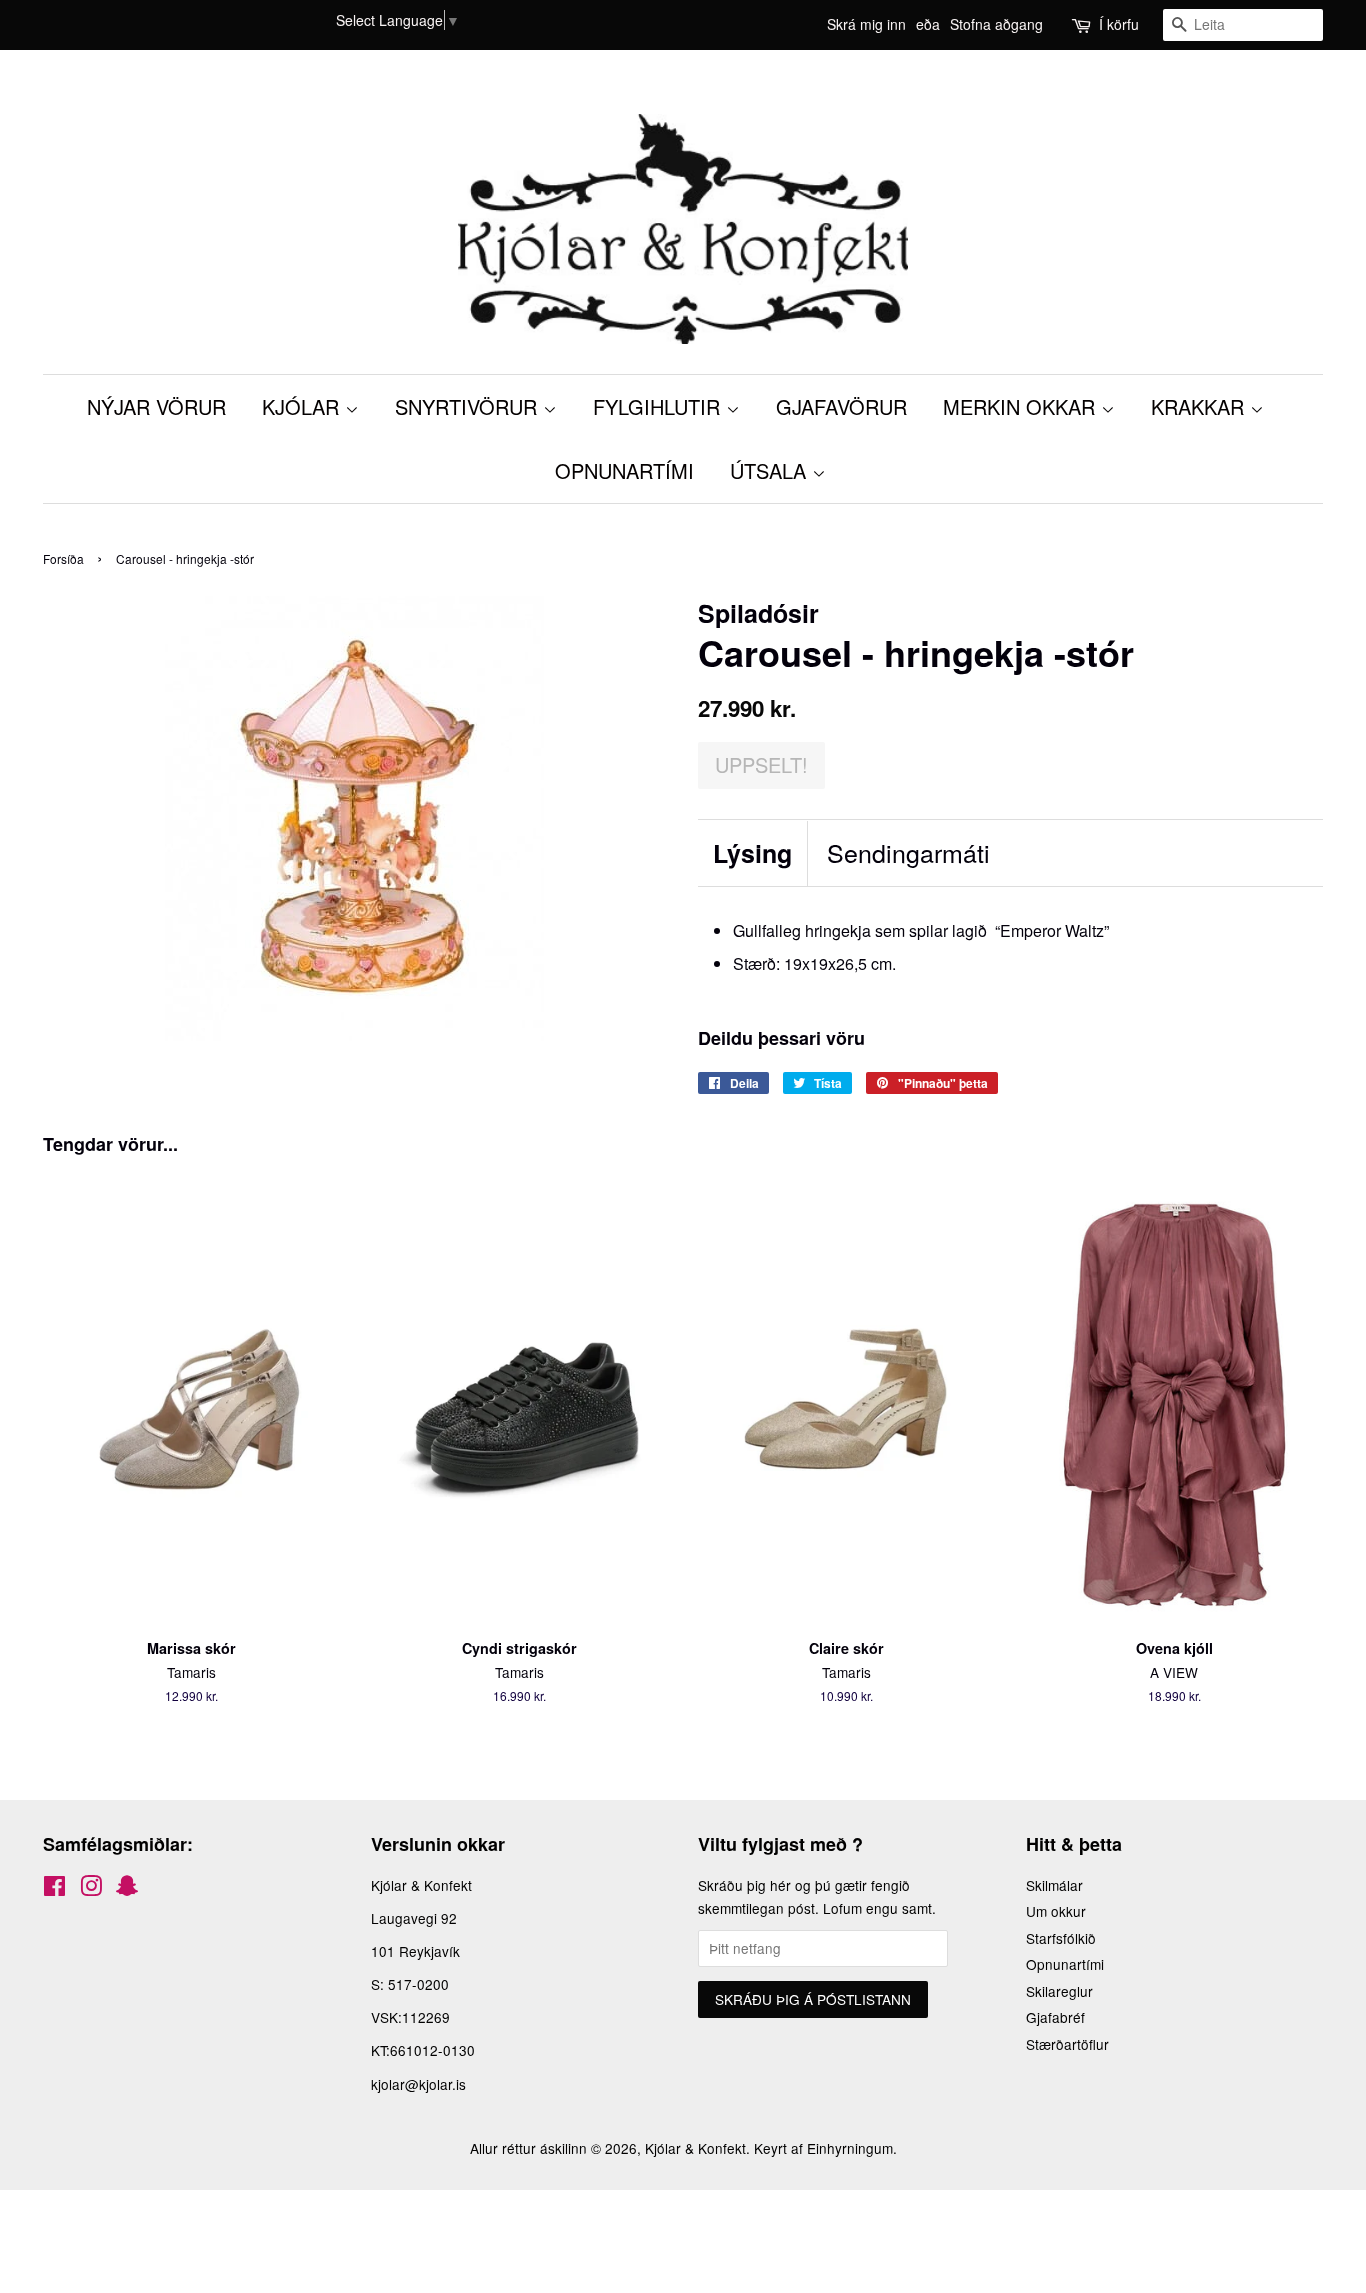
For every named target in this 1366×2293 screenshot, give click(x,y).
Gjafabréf (1055, 2017)
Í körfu (1119, 24)
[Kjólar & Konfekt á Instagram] (91, 1889)
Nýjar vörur (156, 406)
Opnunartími (1065, 1964)
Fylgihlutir (659, 406)
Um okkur (1056, 1911)
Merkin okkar (1022, 406)
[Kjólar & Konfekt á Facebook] (54, 1889)
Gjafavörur (841, 406)
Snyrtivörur (469, 406)
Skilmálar (1054, 1885)
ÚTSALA (771, 470)
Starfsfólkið (1061, 1938)
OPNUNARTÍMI (624, 470)
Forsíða (63, 558)
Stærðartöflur (1067, 2044)
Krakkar (1200, 406)
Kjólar (303, 406)
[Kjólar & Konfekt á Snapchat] (127, 1889)
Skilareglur (1059, 1991)
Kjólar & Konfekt (695, 2148)
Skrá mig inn (866, 24)
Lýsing (752, 853)
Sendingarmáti (908, 852)
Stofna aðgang (996, 24)
